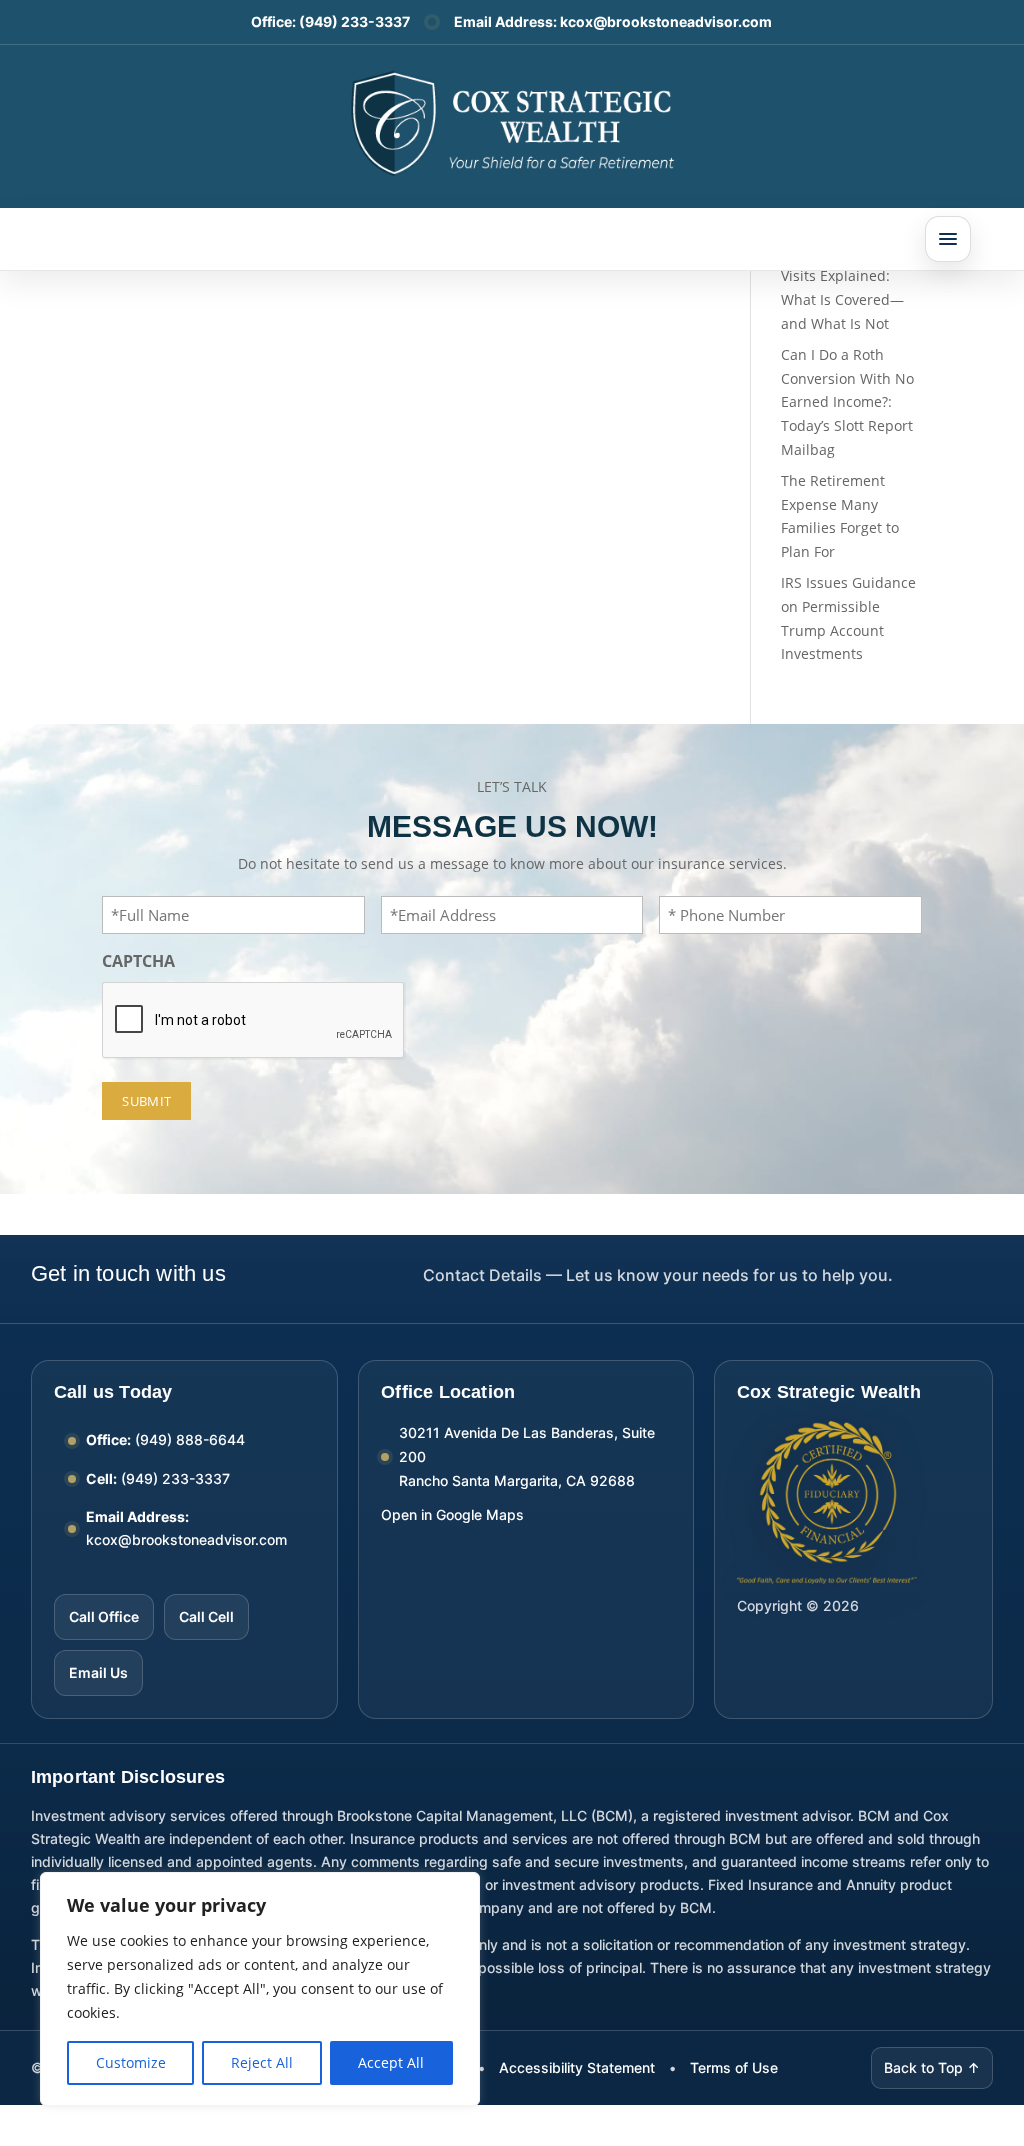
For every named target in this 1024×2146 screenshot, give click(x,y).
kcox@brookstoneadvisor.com (666, 21)
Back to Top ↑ (932, 2067)
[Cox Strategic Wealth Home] (512, 122)
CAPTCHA (138, 961)
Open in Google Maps (452, 1514)
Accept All (391, 2062)
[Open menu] (948, 239)
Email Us (98, 1672)
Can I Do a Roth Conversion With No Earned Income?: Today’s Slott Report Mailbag (847, 402)
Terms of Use (734, 2067)
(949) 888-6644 (190, 1439)
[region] (260, 1989)
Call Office (104, 1616)
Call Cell (206, 1616)
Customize (131, 2062)
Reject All (262, 2062)
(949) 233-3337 (354, 21)
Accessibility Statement (577, 2067)
